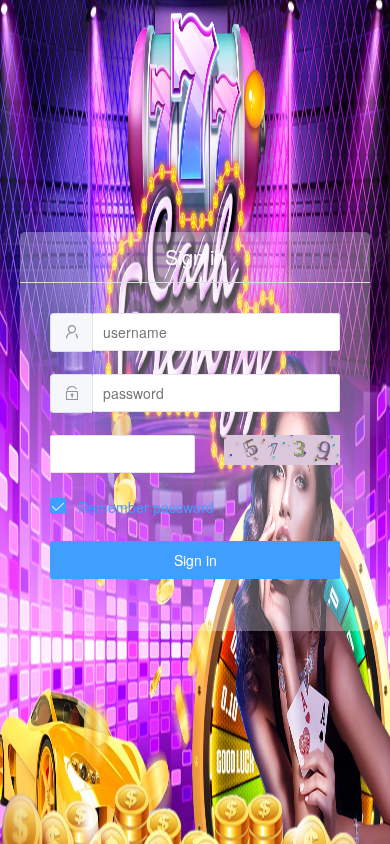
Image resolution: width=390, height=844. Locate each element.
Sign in (195, 560)
